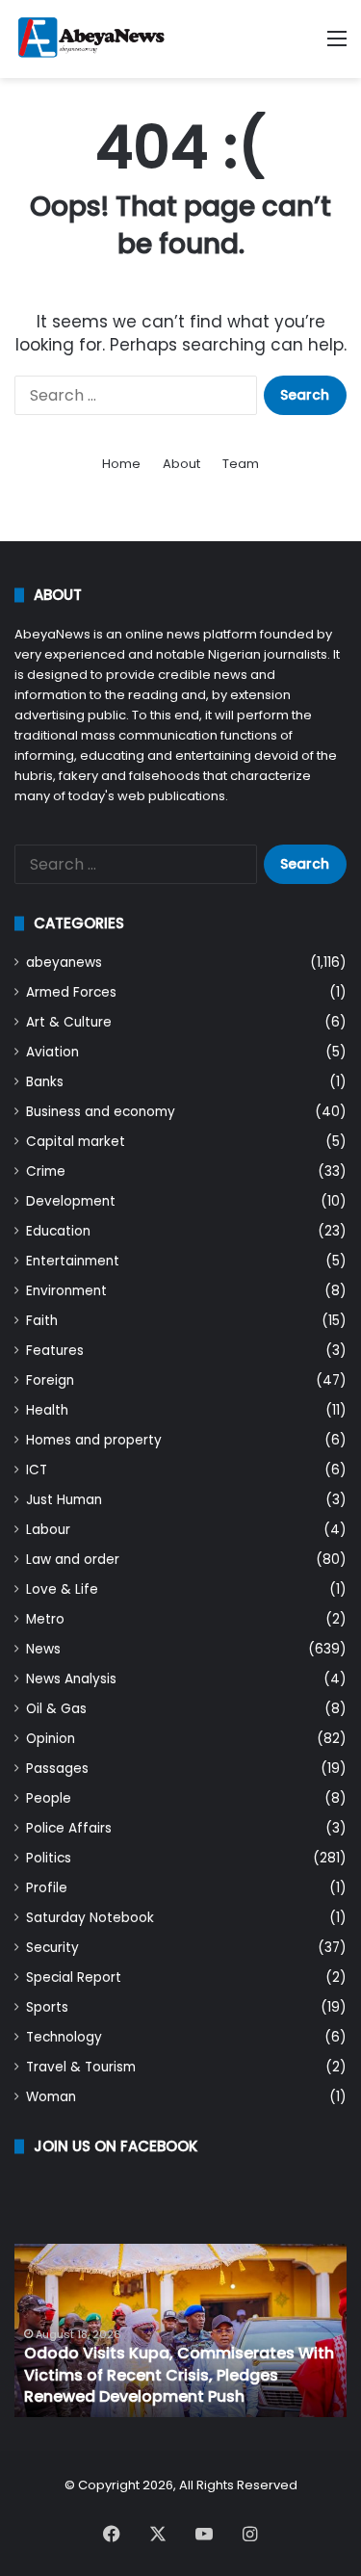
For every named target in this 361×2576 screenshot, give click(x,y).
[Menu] (337, 46)
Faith (42, 1321)
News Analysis (71, 1679)
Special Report (74, 1978)
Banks (45, 1082)
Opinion (51, 1739)
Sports (47, 2007)
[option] (180, 2330)
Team (241, 464)
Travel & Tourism (81, 2067)
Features (55, 1351)
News (43, 1649)
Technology (64, 2037)
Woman (51, 2097)
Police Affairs (69, 1828)
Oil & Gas (56, 1709)
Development (71, 1201)
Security (52, 1948)
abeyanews (64, 963)
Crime (46, 1171)
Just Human (64, 1500)
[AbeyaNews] (91, 39)
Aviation (52, 1052)
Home (121, 464)
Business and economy (101, 1112)
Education (58, 1231)
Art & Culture (69, 1022)
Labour (48, 1530)
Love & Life (62, 1589)
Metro (45, 1619)
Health (47, 1410)
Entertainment (73, 1261)
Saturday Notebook (90, 1918)
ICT (37, 1470)
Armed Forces (71, 992)
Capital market (76, 1142)
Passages (57, 1769)
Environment (66, 1291)
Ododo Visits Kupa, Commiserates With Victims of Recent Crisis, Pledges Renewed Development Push (179, 2375)
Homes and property (94, 1440)
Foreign (50, 1380)
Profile (47, 1888)
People (49, 1798)
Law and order (73, 1560)
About (181, 464)
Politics (49, 1858)
